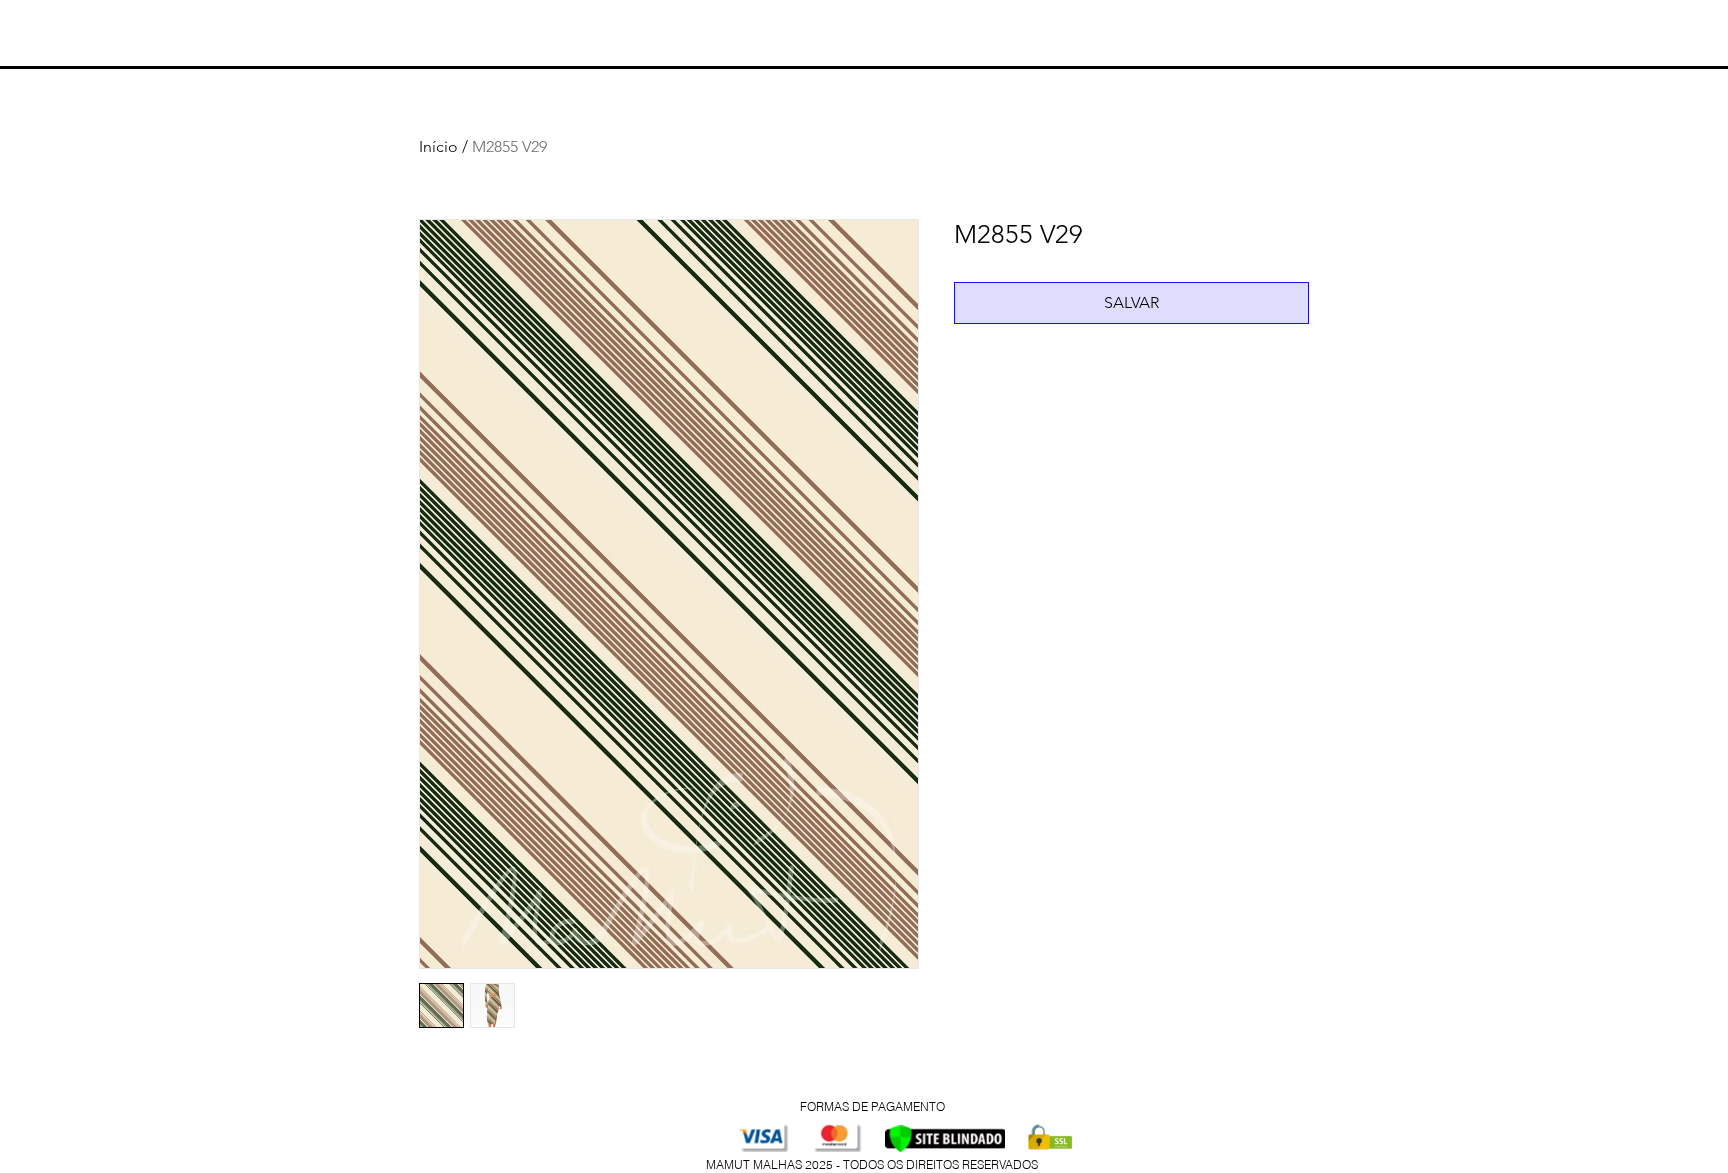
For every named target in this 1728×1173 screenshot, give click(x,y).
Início (438, 146)
